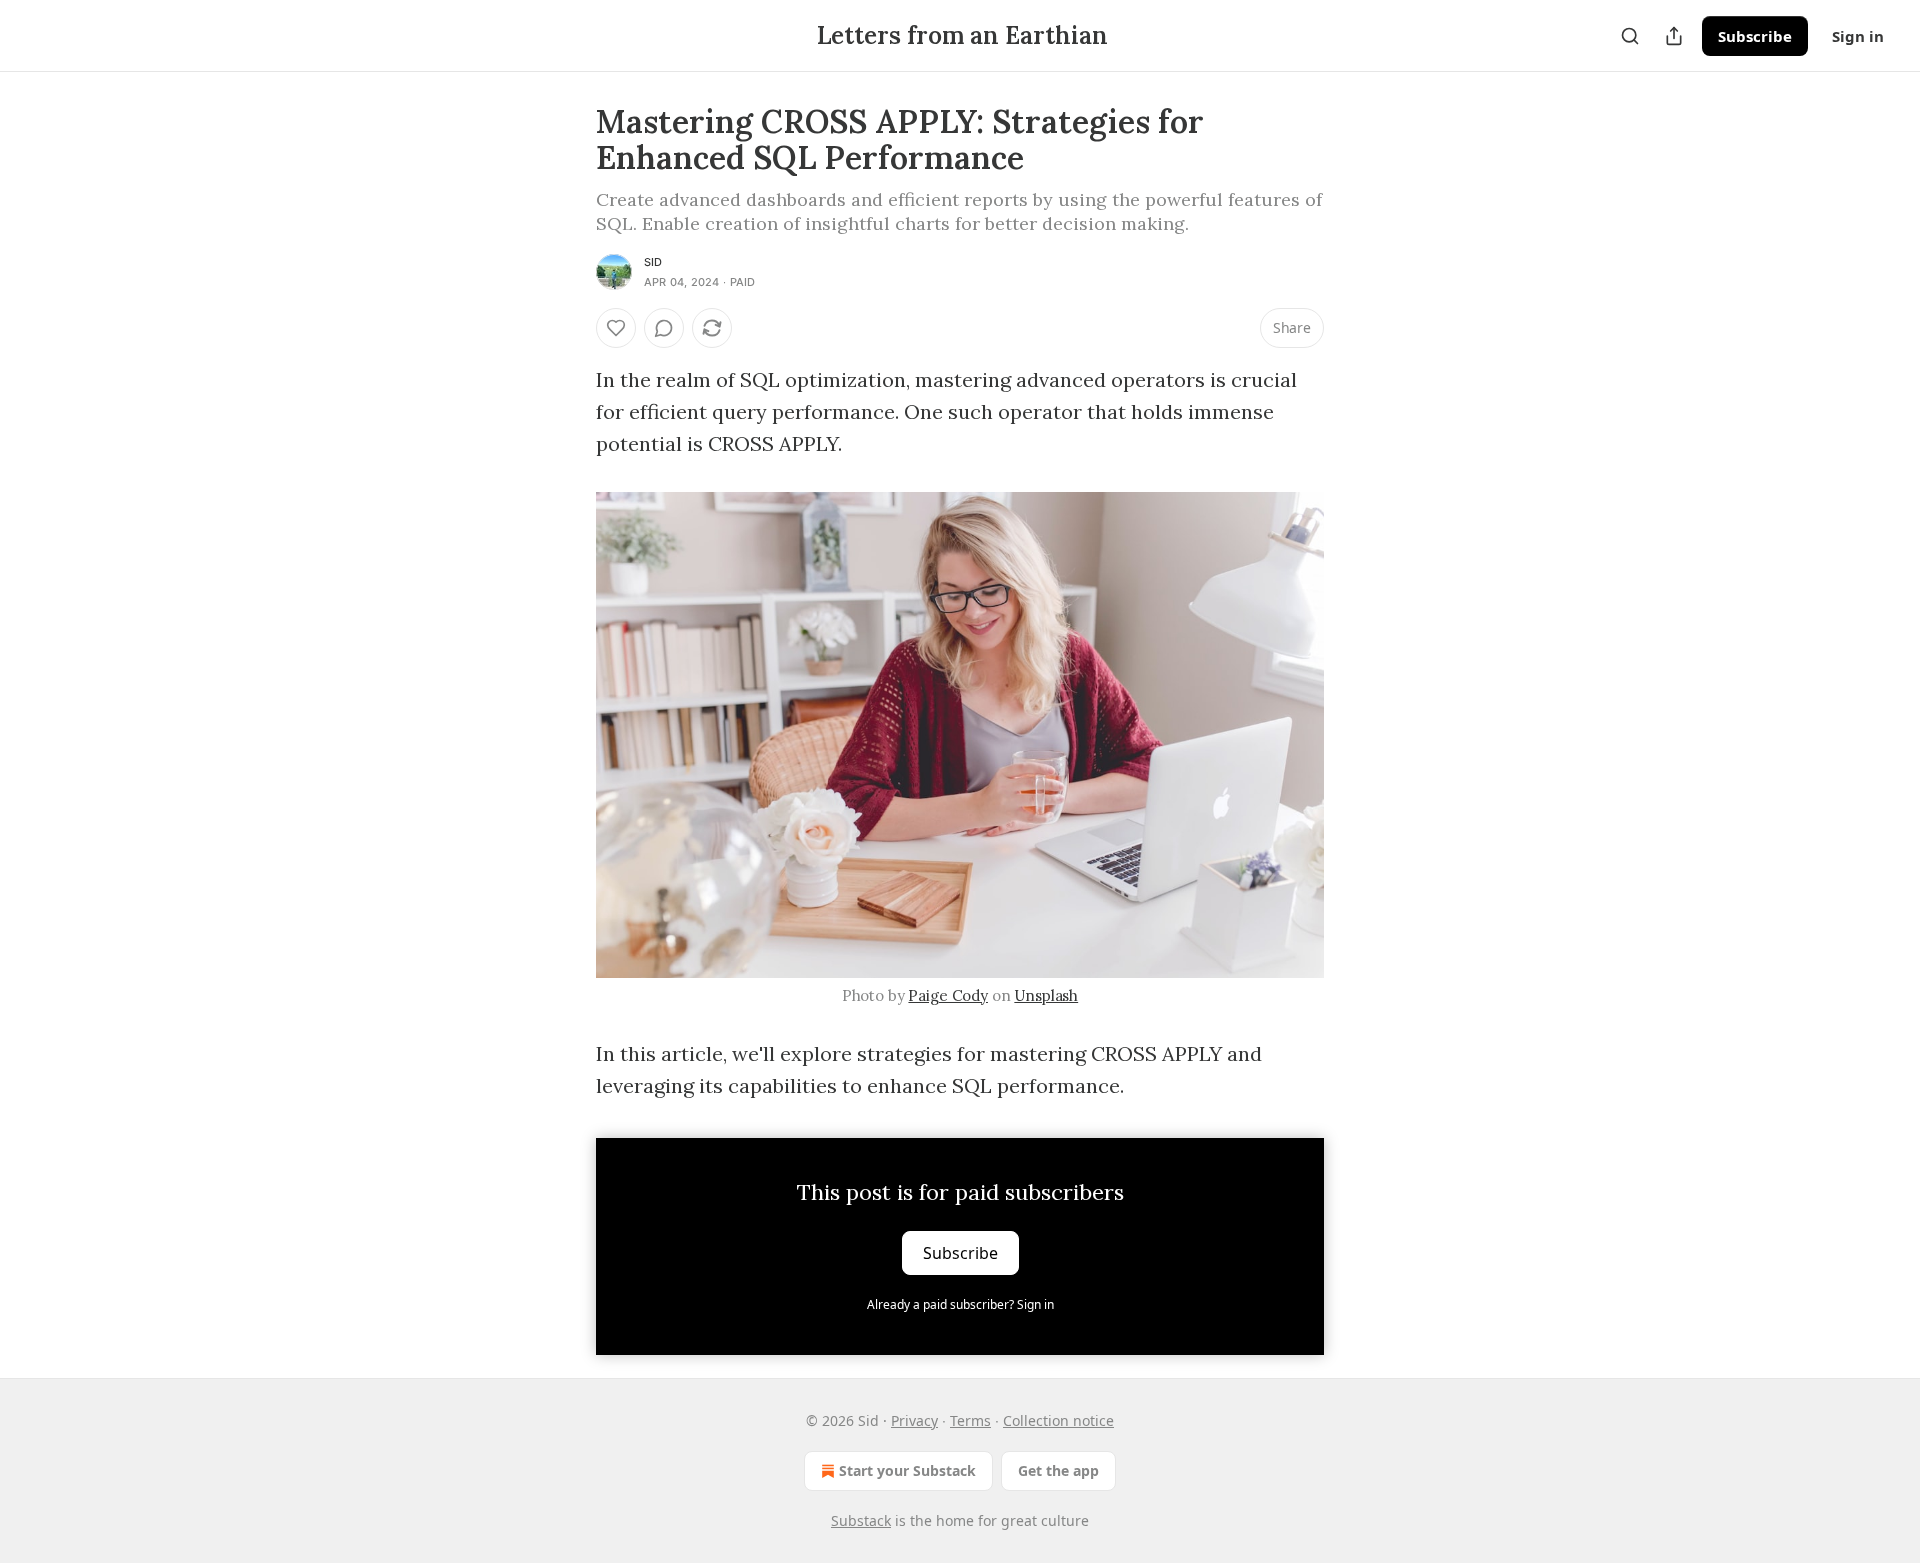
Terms (970, 1420)
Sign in (1858, 36)
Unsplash (1046, 995)
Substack (861, 1520)
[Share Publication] (1674, 36)
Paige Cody (948, 995)
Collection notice (1058, 1420)
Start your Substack (907, 1470)
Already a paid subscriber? (960, 1304)
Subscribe (1755, 36)
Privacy (914, 1420)
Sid (653, 262)
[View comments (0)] (664, 328)
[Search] (1630, 36)
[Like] (616, 328)
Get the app (1058, 1470)
